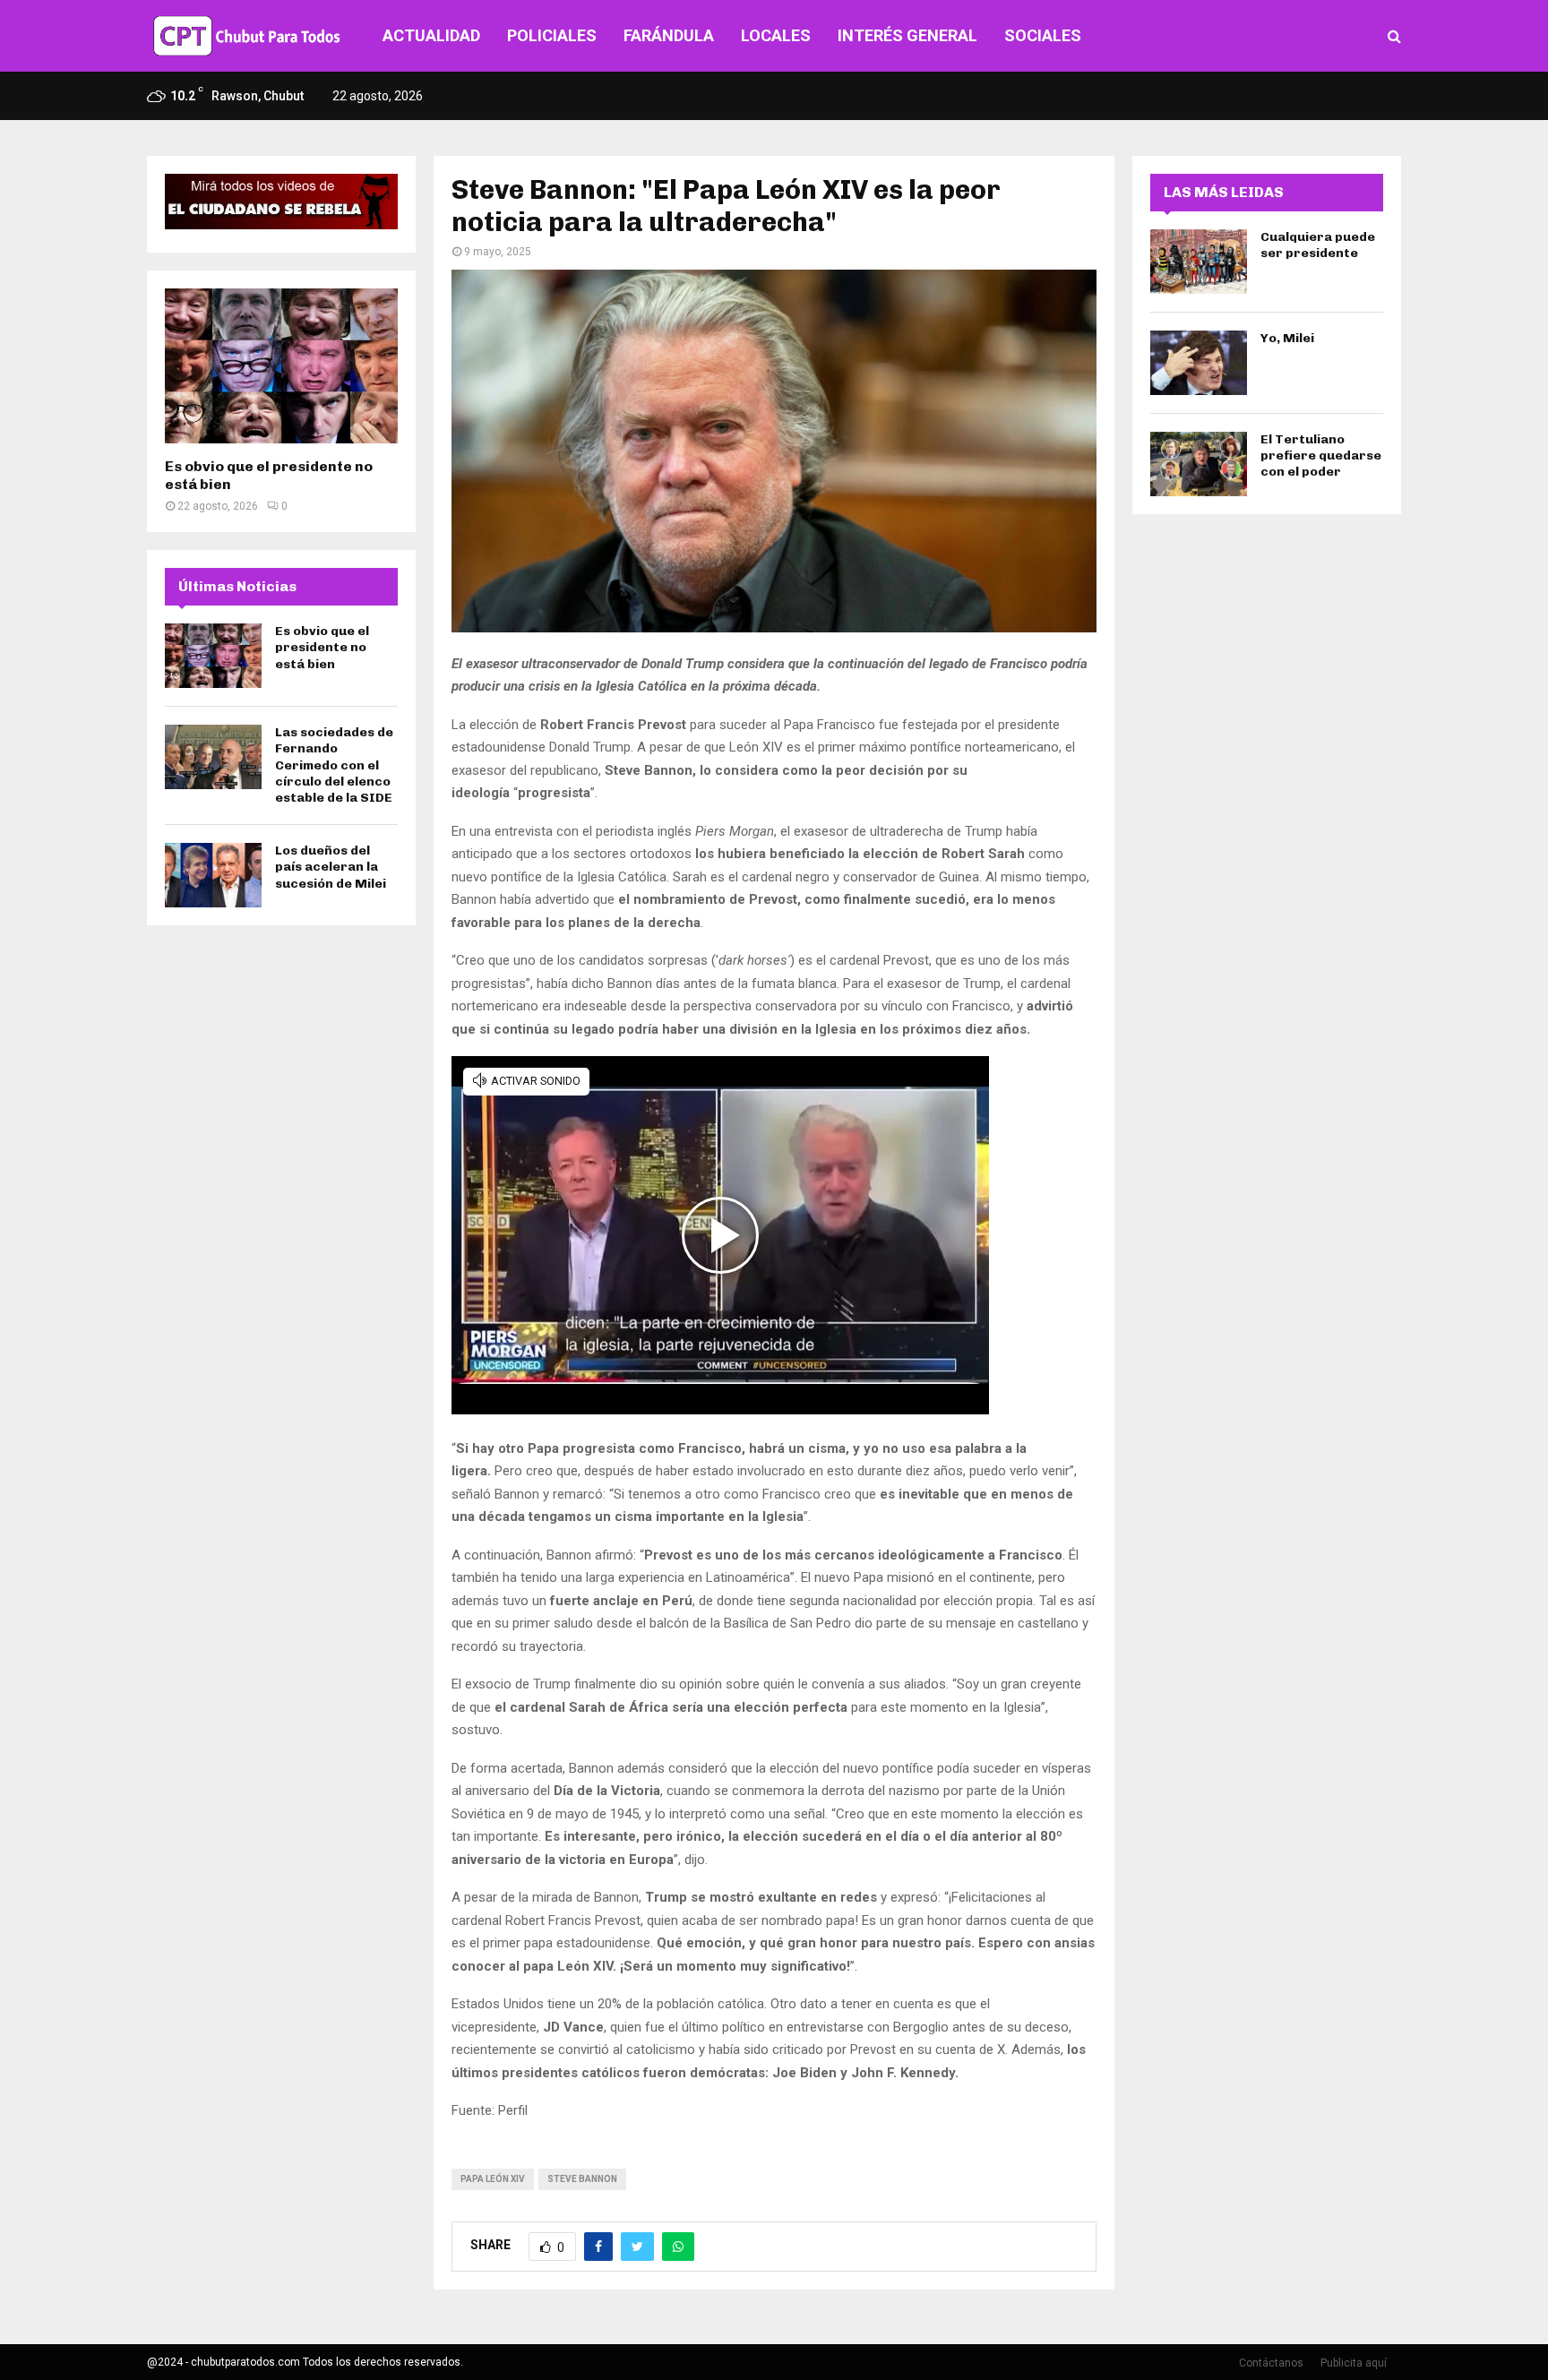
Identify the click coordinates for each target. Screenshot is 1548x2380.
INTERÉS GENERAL (907, 35)
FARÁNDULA (669, 35)
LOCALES (776, 35)
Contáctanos (1271, 2363)
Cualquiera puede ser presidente (1318, 245)
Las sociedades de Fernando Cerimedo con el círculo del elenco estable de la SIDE (334, 765)
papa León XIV (493, 2179)
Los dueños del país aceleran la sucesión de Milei (331, 867)
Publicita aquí (1354, 2363)
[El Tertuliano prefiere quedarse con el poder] (1199, 464)
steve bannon (582, 2179)
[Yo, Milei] (1199, 363)
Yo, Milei (1287, 338)
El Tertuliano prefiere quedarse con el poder (1321, 455)
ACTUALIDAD (431, 35)
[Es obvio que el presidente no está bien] (281, 366)
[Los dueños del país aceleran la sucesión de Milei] (213, 875)
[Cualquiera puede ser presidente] (1199, 262)
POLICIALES (552, 35)
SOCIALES (1043, 35)
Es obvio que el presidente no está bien (322, 647)
